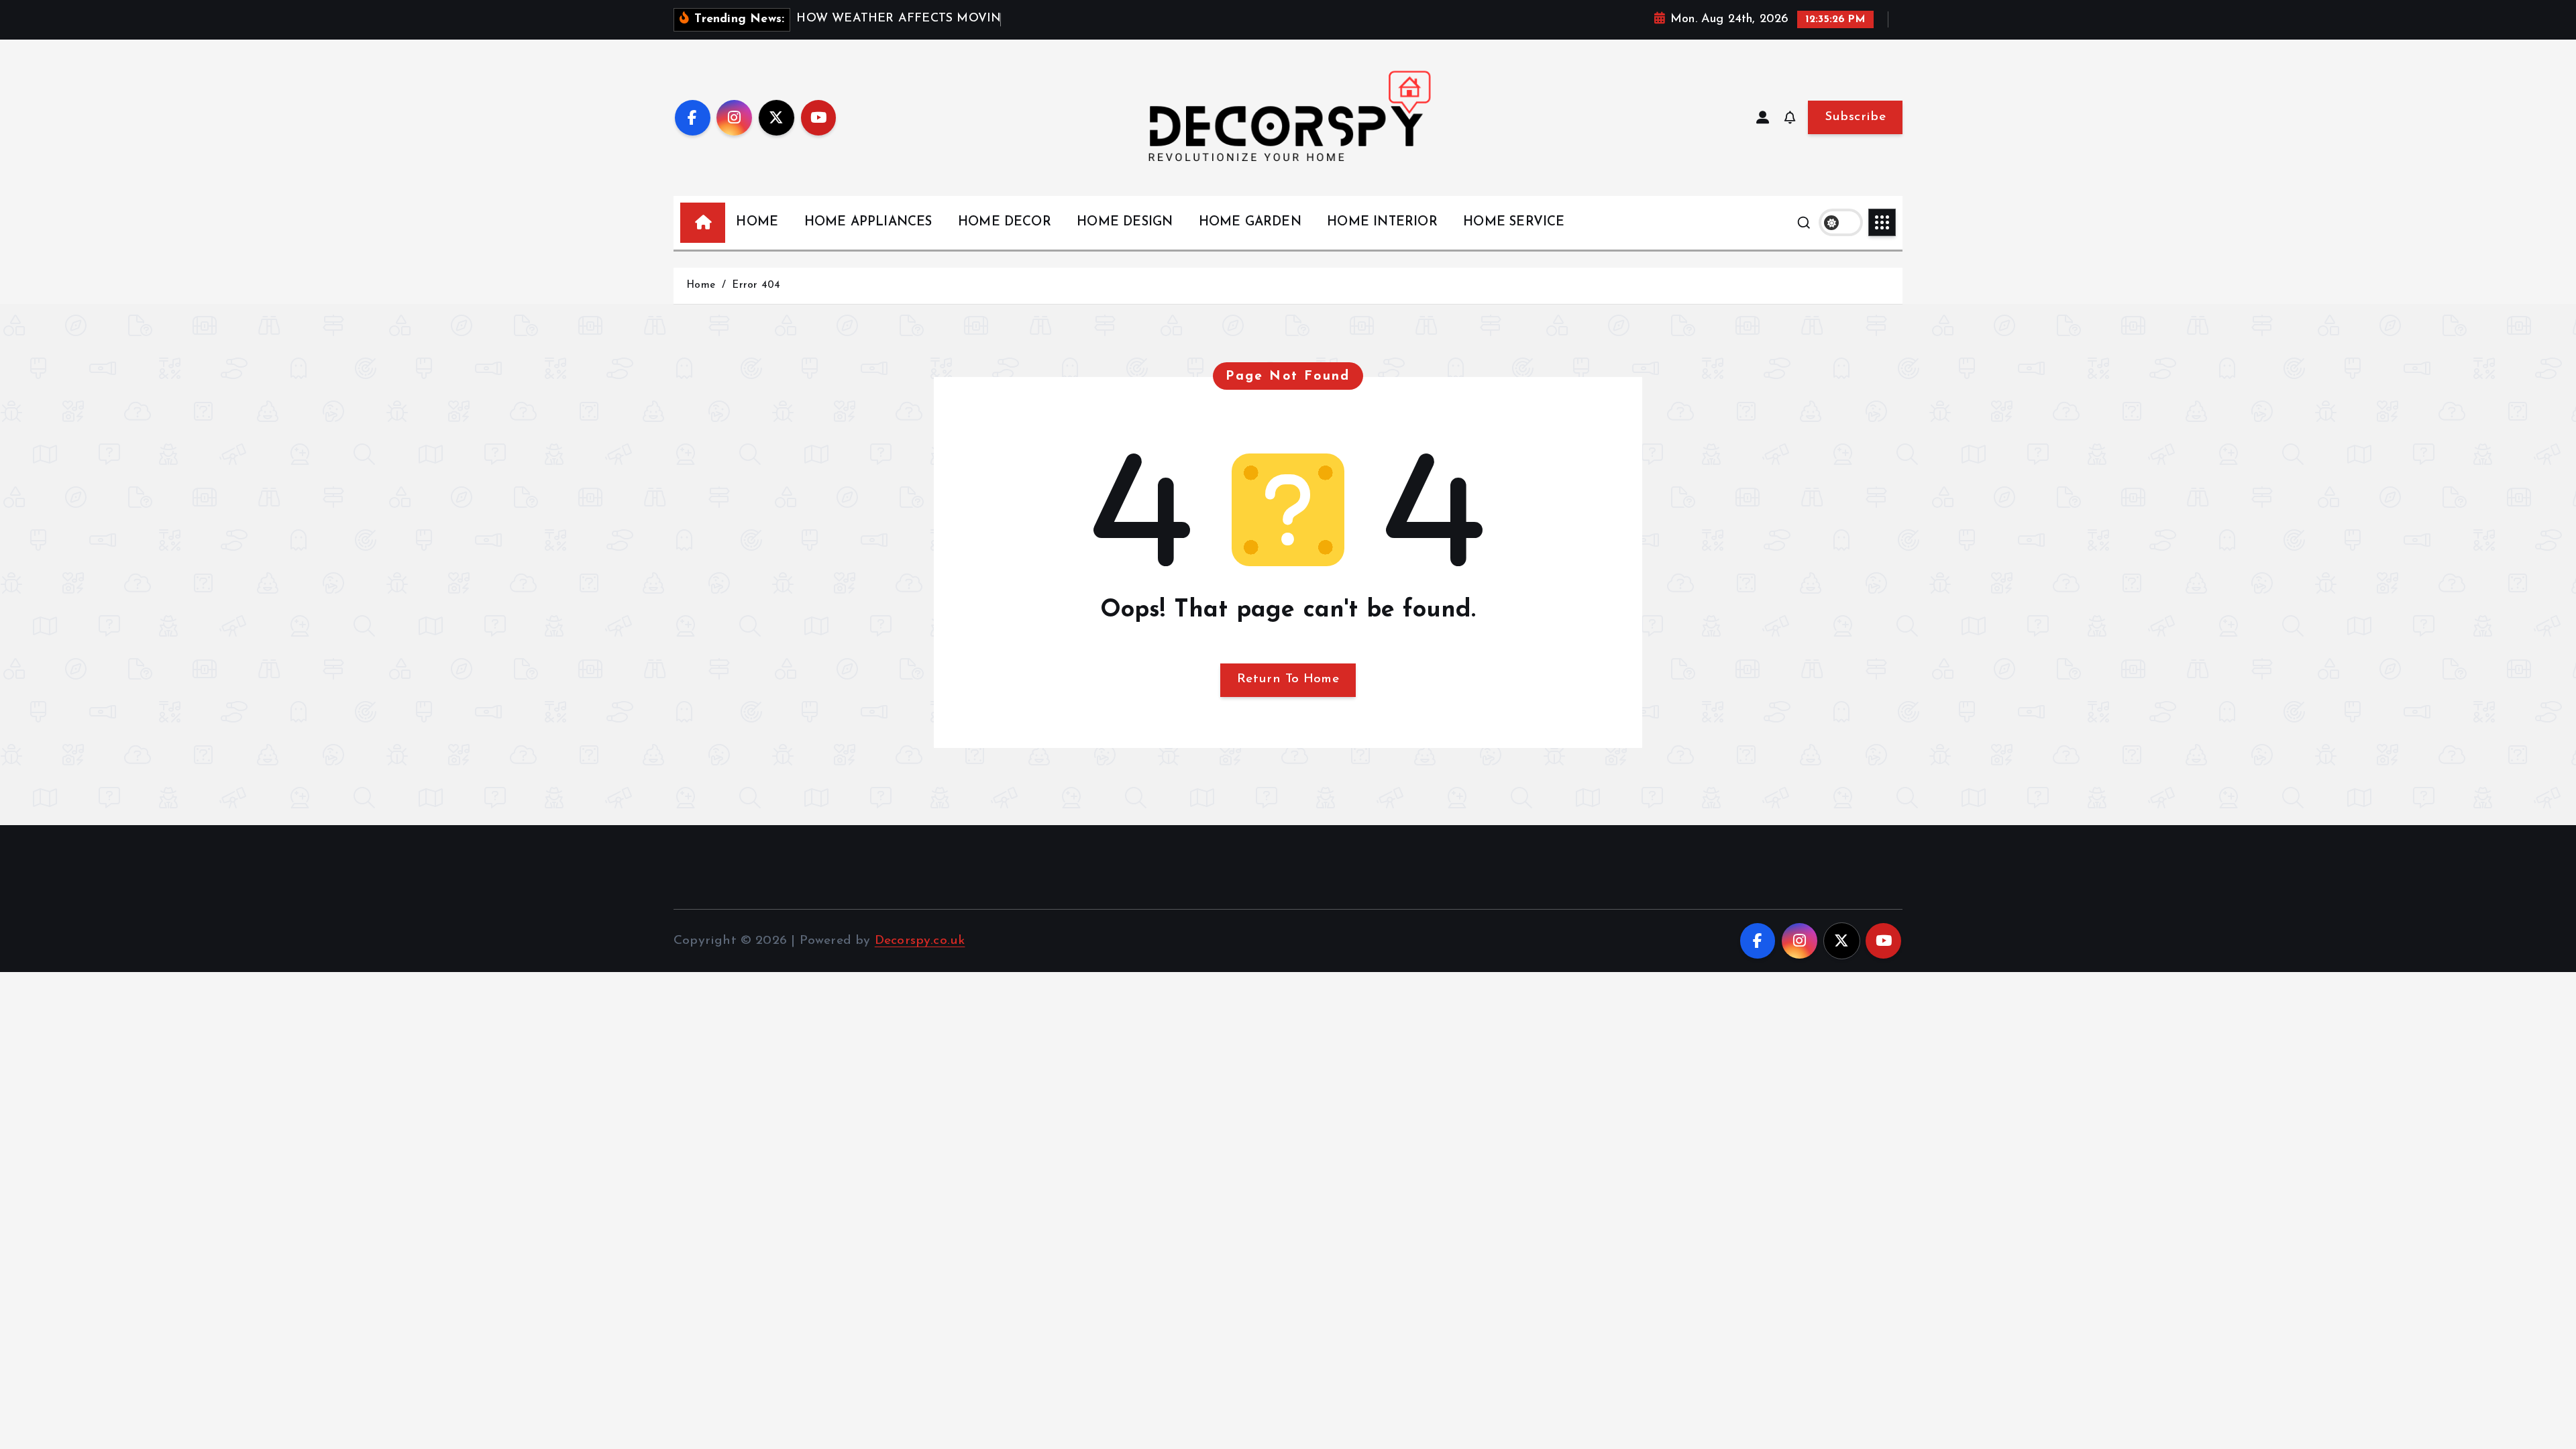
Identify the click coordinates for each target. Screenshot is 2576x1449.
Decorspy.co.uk (920, 941)
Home (701, 285)
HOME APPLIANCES (868, 222)
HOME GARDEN (1250, 222)
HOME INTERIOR (1382, 222)
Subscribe (1855, 117)
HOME (757, 222)
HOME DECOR (1005, 222)
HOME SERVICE (1514, 222)
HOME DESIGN (1125, 222)
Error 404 (756, 285)
